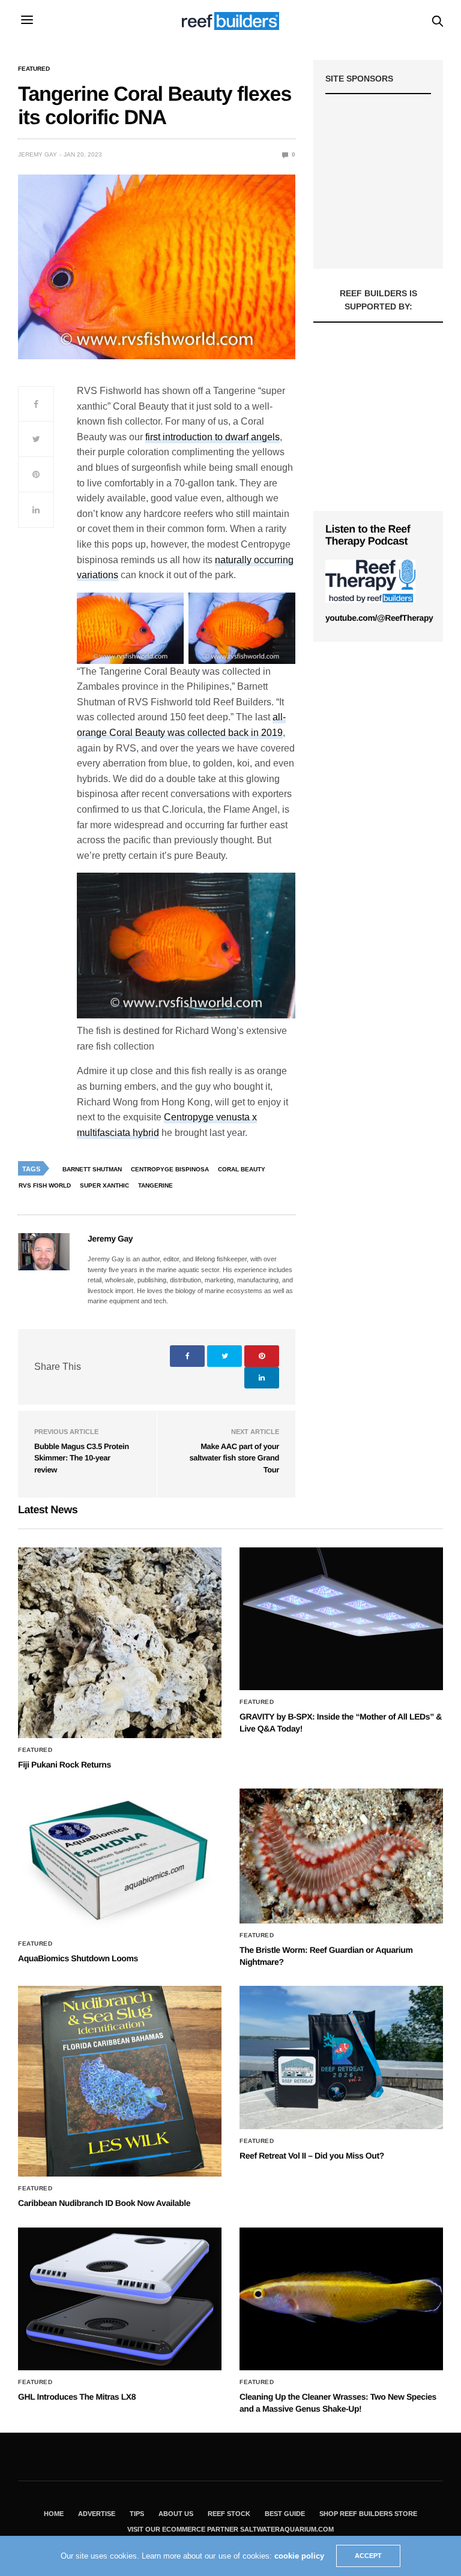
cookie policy (299, 2556)
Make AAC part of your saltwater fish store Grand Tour (234, 1458)
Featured (34, 69)
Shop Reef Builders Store (368, 2514)
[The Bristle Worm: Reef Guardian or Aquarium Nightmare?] (341, 1856)
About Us (176, 2514)
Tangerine (155, 1185)
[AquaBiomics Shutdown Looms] (120, 1860)
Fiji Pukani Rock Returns (65, 1765)
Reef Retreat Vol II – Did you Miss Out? (312, 2156)
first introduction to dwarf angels (212, 437)
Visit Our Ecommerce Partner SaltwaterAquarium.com (230, 2529)
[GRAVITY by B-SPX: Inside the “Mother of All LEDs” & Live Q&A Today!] (341, 1619)
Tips (137, 2514)
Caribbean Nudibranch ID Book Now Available (104, 2203)
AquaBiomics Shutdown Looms (78, 1958)
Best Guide (285, 2514)
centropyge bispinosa (170, 1169)
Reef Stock (229, 2514)
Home (54, 2514)
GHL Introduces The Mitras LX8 (77, 2397)
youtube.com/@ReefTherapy (379, 618)
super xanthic (104, 1185)
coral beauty (242, 1169)
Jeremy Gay (38, 154)
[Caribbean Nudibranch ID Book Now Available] (120, 2081)
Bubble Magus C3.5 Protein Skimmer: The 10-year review (82, 1458)
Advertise (97, 2514)
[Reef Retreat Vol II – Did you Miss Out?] (341, 2057)
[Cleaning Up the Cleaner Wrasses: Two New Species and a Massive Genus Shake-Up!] (341, 2299)
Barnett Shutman (92, 1169)
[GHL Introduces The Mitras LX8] (120, 2299)
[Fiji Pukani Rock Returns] (120, 1643)
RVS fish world (45, 1185)
